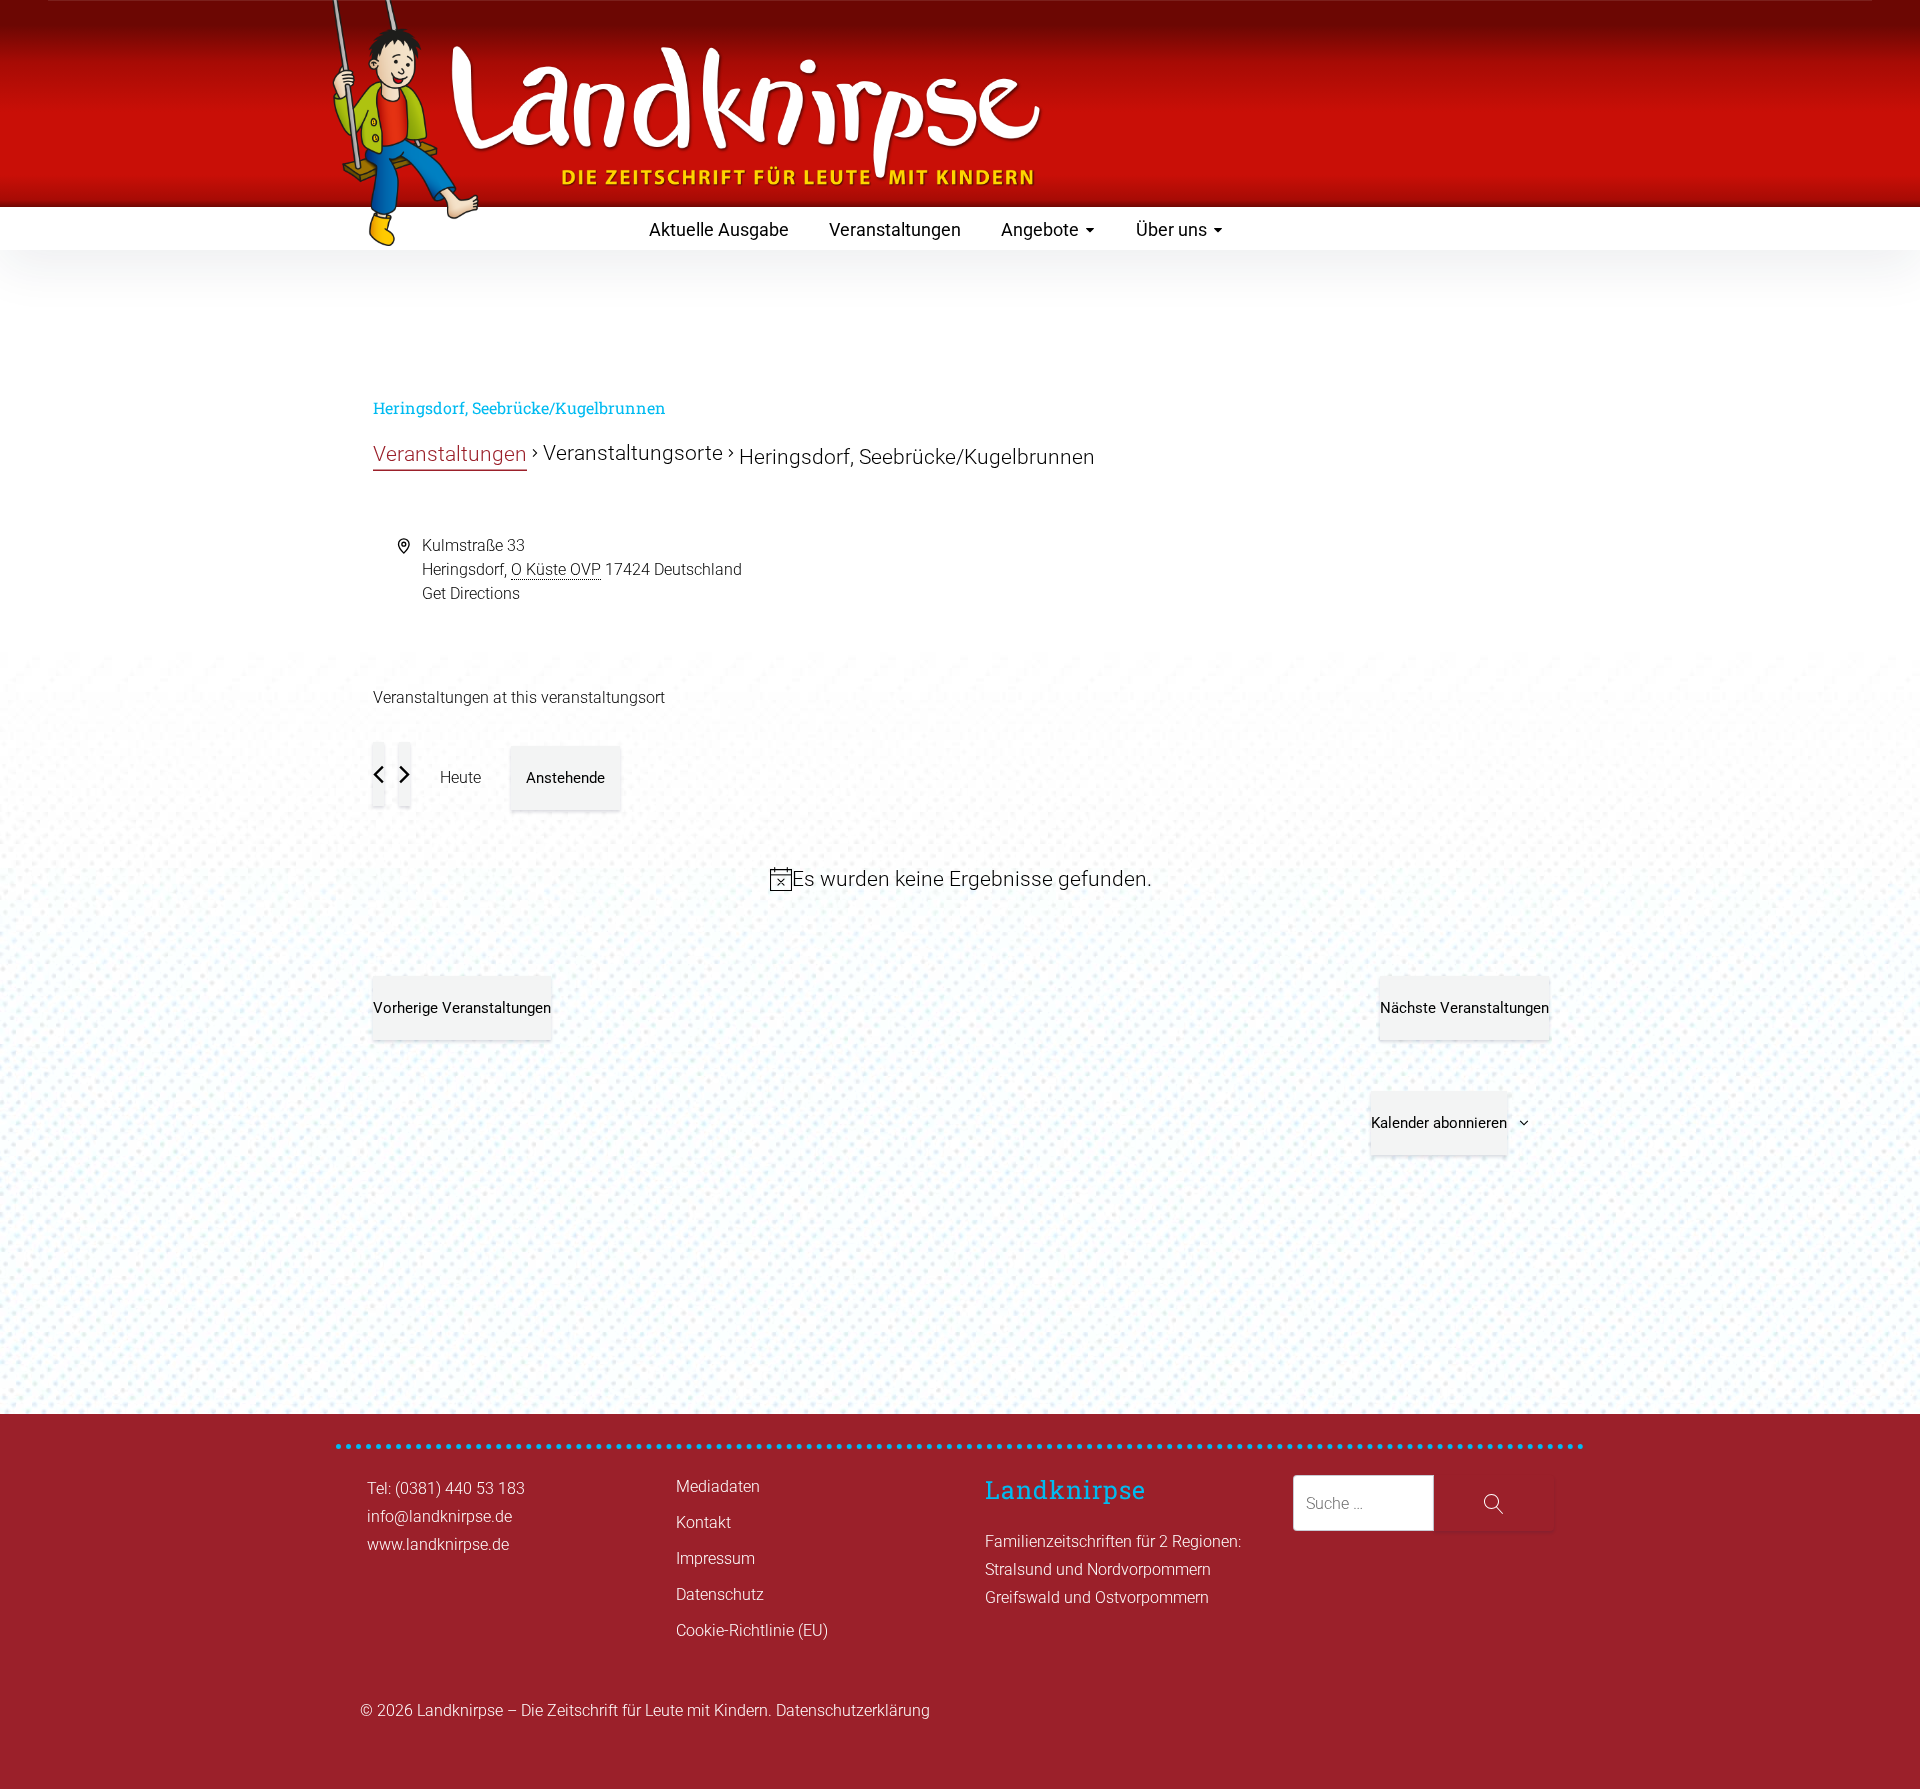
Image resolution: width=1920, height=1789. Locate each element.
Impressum (715, 1558)
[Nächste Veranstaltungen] (404, 774)
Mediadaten (718, 1486)
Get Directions (471, 593)
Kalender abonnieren (1439, 1123)
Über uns (1171, 229)
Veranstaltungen (895, 229)
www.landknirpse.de (438, 1544)
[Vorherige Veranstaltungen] (378, 774)
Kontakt (703, 1522)
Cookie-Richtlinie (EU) (752, 1630)
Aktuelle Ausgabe (719, 229)
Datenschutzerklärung (853, 1710)
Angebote (1040, 229)
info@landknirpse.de (439, 1516)
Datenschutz (720, 1594)
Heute (460, 777)
